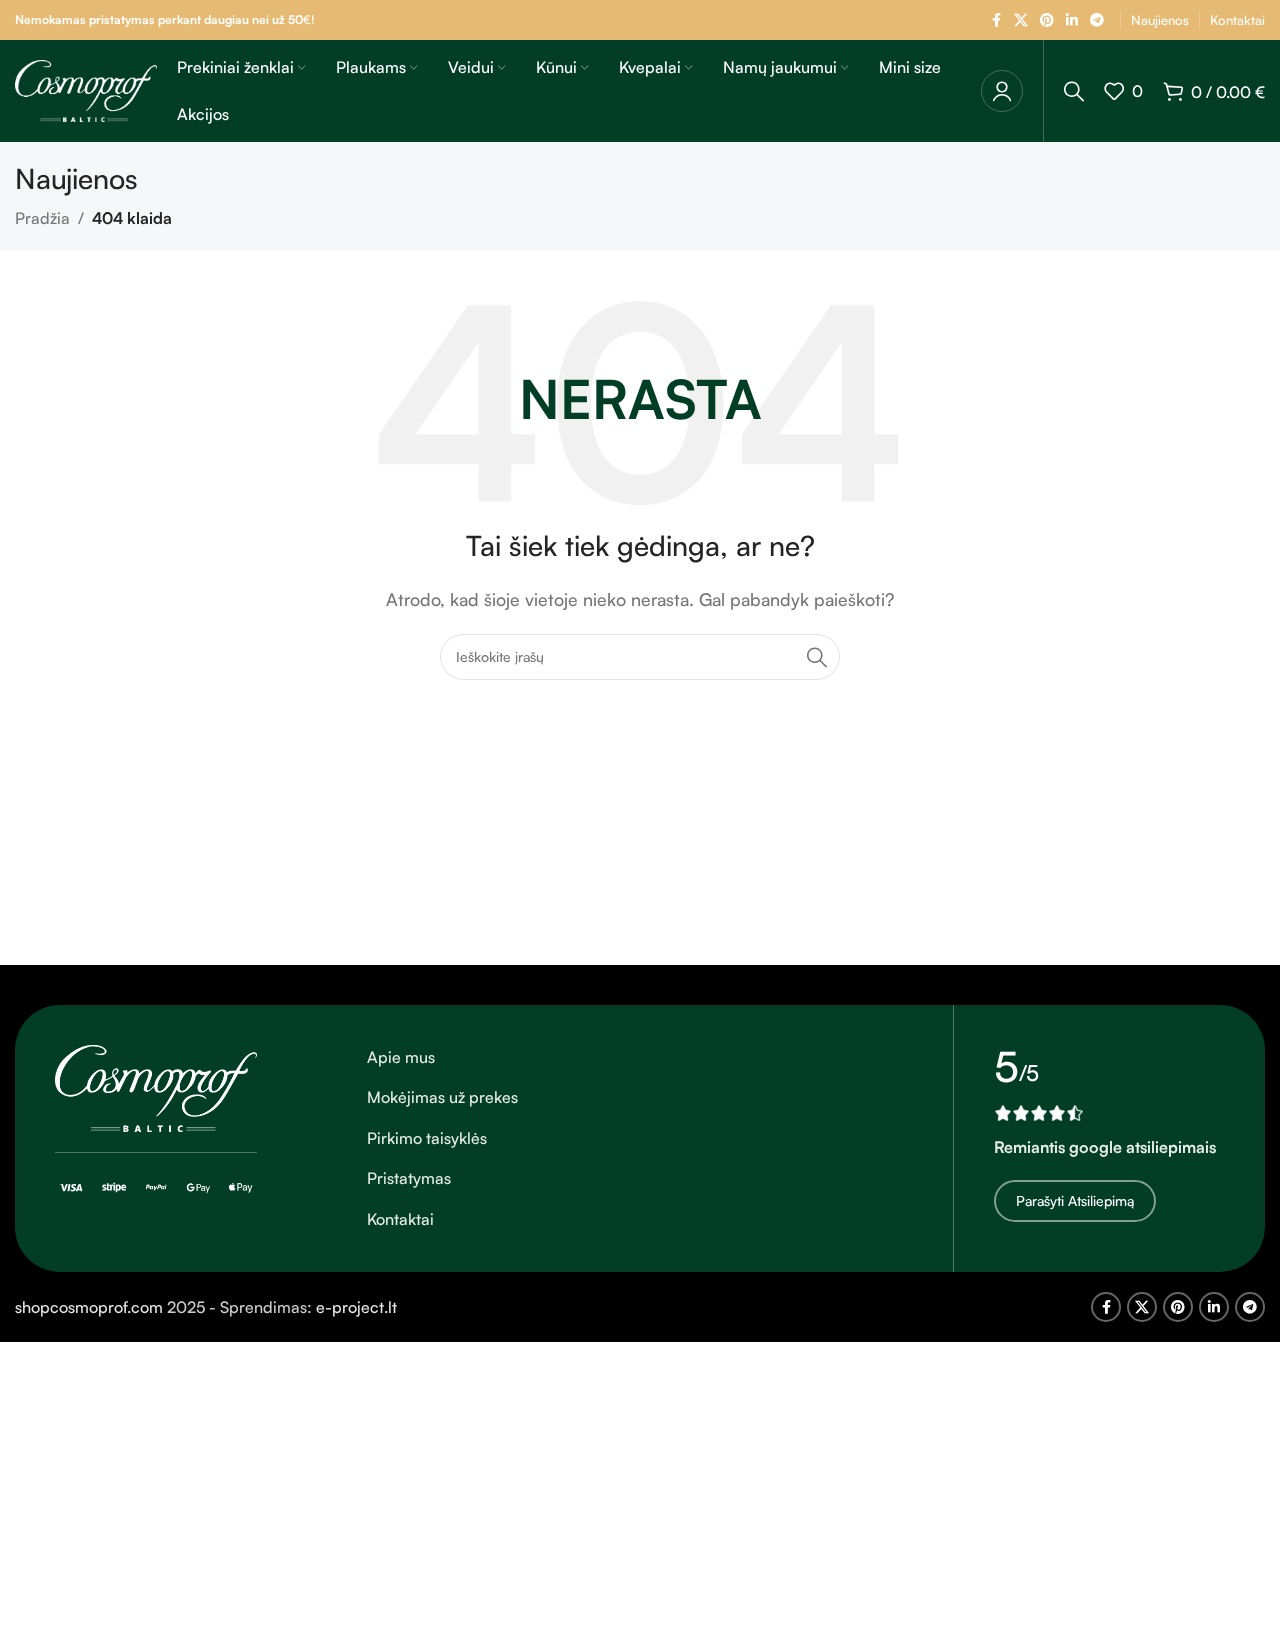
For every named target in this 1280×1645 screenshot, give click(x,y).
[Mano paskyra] (1002, 91)
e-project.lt (356, 1307)
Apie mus (401, 1057)
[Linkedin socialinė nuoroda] (1072, 20)
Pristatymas (409, 1178)
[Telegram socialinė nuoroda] (1097, 20)
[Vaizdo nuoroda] (156, 1086)
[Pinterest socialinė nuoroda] (1047, 20)
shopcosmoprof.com (89, 1307)
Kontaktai (400, 1219)
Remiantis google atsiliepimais (1105, 1147)
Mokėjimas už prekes (442, 1097)
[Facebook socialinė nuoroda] (996, 20)
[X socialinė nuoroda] (1021, 20)
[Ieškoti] (1074, 91)
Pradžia (42, 218)
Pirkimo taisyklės (427, 1138)
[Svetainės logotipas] (86, 89)
